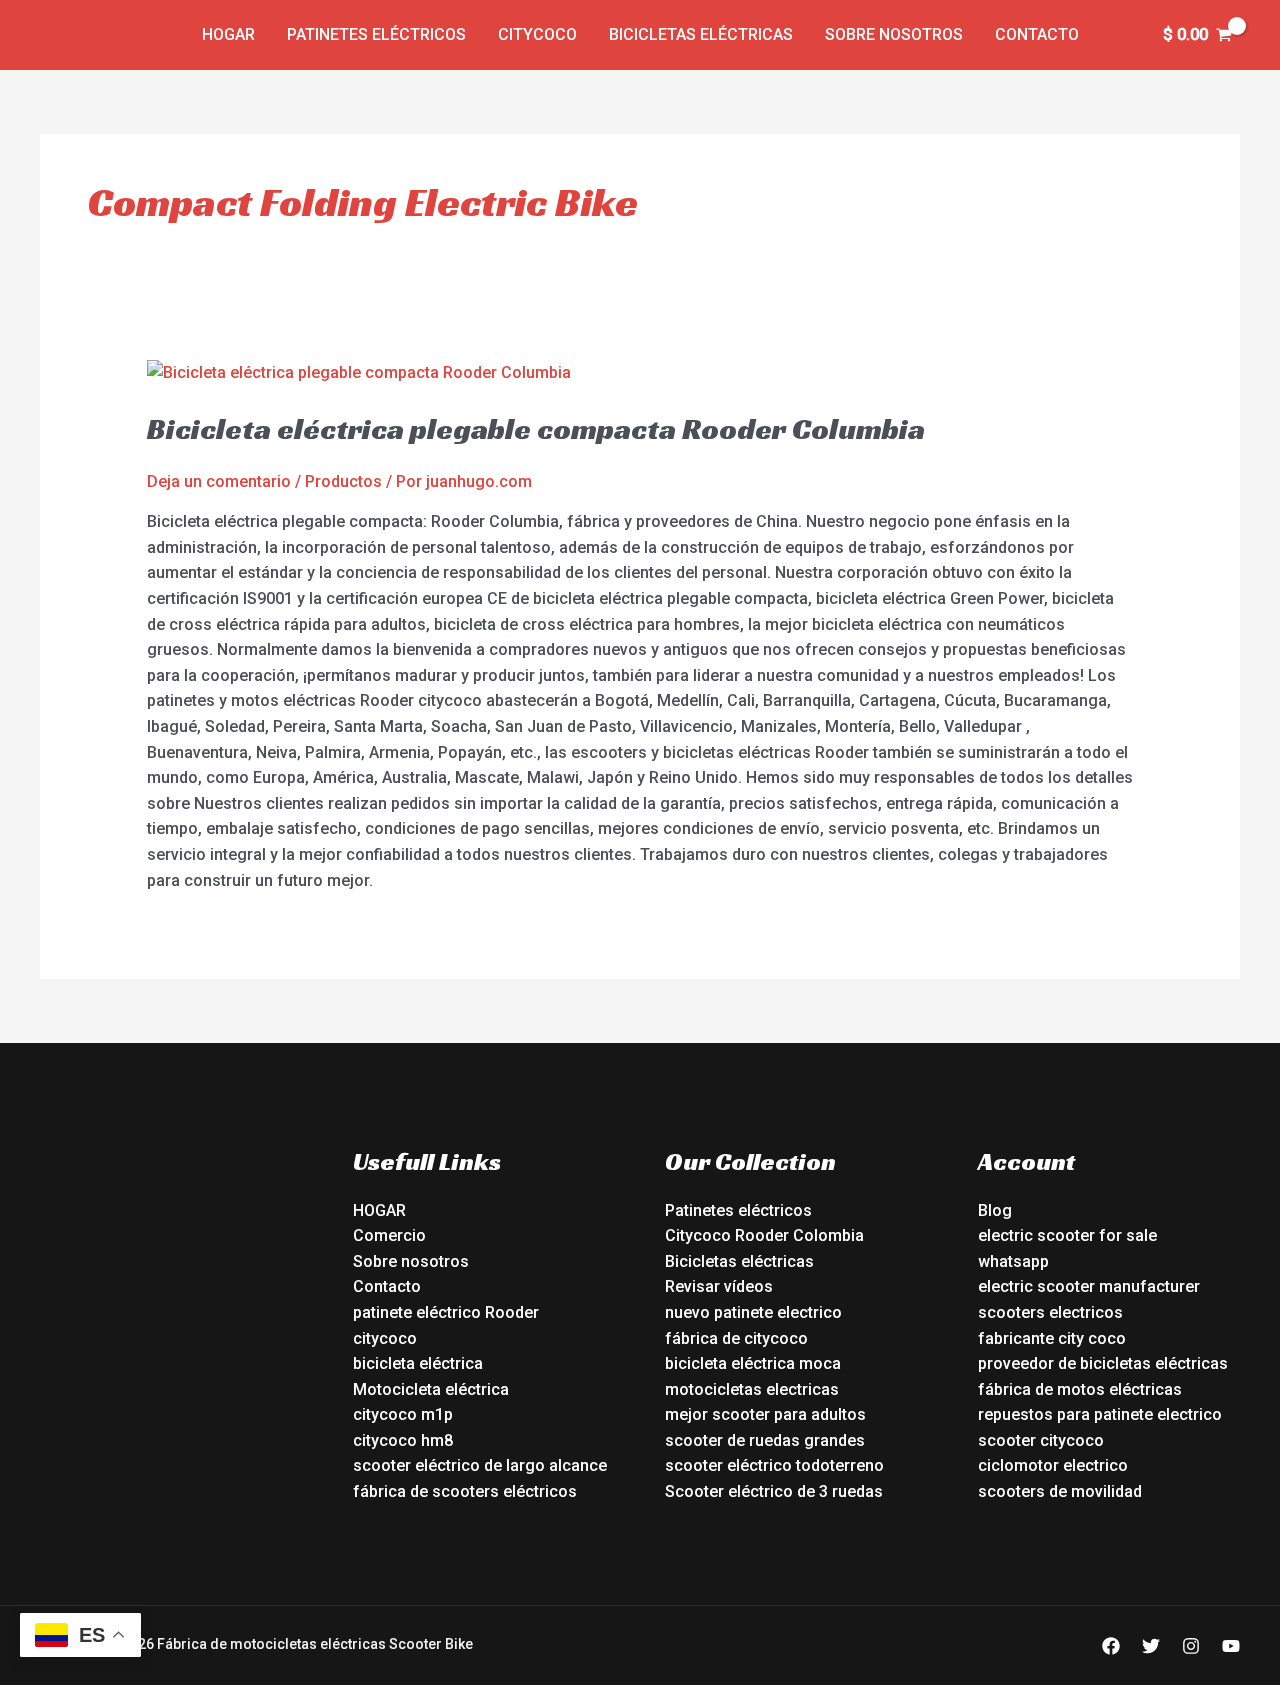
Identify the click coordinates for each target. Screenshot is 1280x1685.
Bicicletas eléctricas (701, 34)
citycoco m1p (403, 1414)
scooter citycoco (1041, 1440)
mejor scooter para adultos (765, 1414)
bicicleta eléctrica (418, 1363)
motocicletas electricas (752, 1389)
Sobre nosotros (894, 34)
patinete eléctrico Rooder (446, 1312)
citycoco (385, 1338)
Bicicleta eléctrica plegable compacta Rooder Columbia (536, 429)
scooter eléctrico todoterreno (774, 1465)
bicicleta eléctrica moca (753, 1363)
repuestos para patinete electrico (1100, 1414)
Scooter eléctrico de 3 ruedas (774, 1491)
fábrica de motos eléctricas (1080, 1389)
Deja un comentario (219, 481)
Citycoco (537, 34)
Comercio (389, 1235)
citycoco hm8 (403, 1440)
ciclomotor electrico (1053, 1465)
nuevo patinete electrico (753, 1312)
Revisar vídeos (719, 1286)
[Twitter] (1151, 1646)
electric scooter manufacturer (1089, 1286)
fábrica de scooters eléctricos (465, 1491)
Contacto (1037, 34)
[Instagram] (1191, 1646)
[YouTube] (1231, 1646)
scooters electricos (1050, 1312)
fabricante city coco (1052, 1338)
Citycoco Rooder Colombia (764, 1235)
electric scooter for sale (1067, 1235)
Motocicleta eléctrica (431, 1389)
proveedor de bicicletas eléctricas (1103, 1363)
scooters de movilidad (1060, 1491)
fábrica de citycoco (736, 1338)
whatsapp (1013, 1261)
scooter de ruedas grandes (765, 1440)
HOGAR (379, 1210)
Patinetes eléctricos (376, 34)
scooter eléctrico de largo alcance (480, 1465)
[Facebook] (1111, 1646)
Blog (995, 1210)
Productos (343, 481)
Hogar (228, 34)
